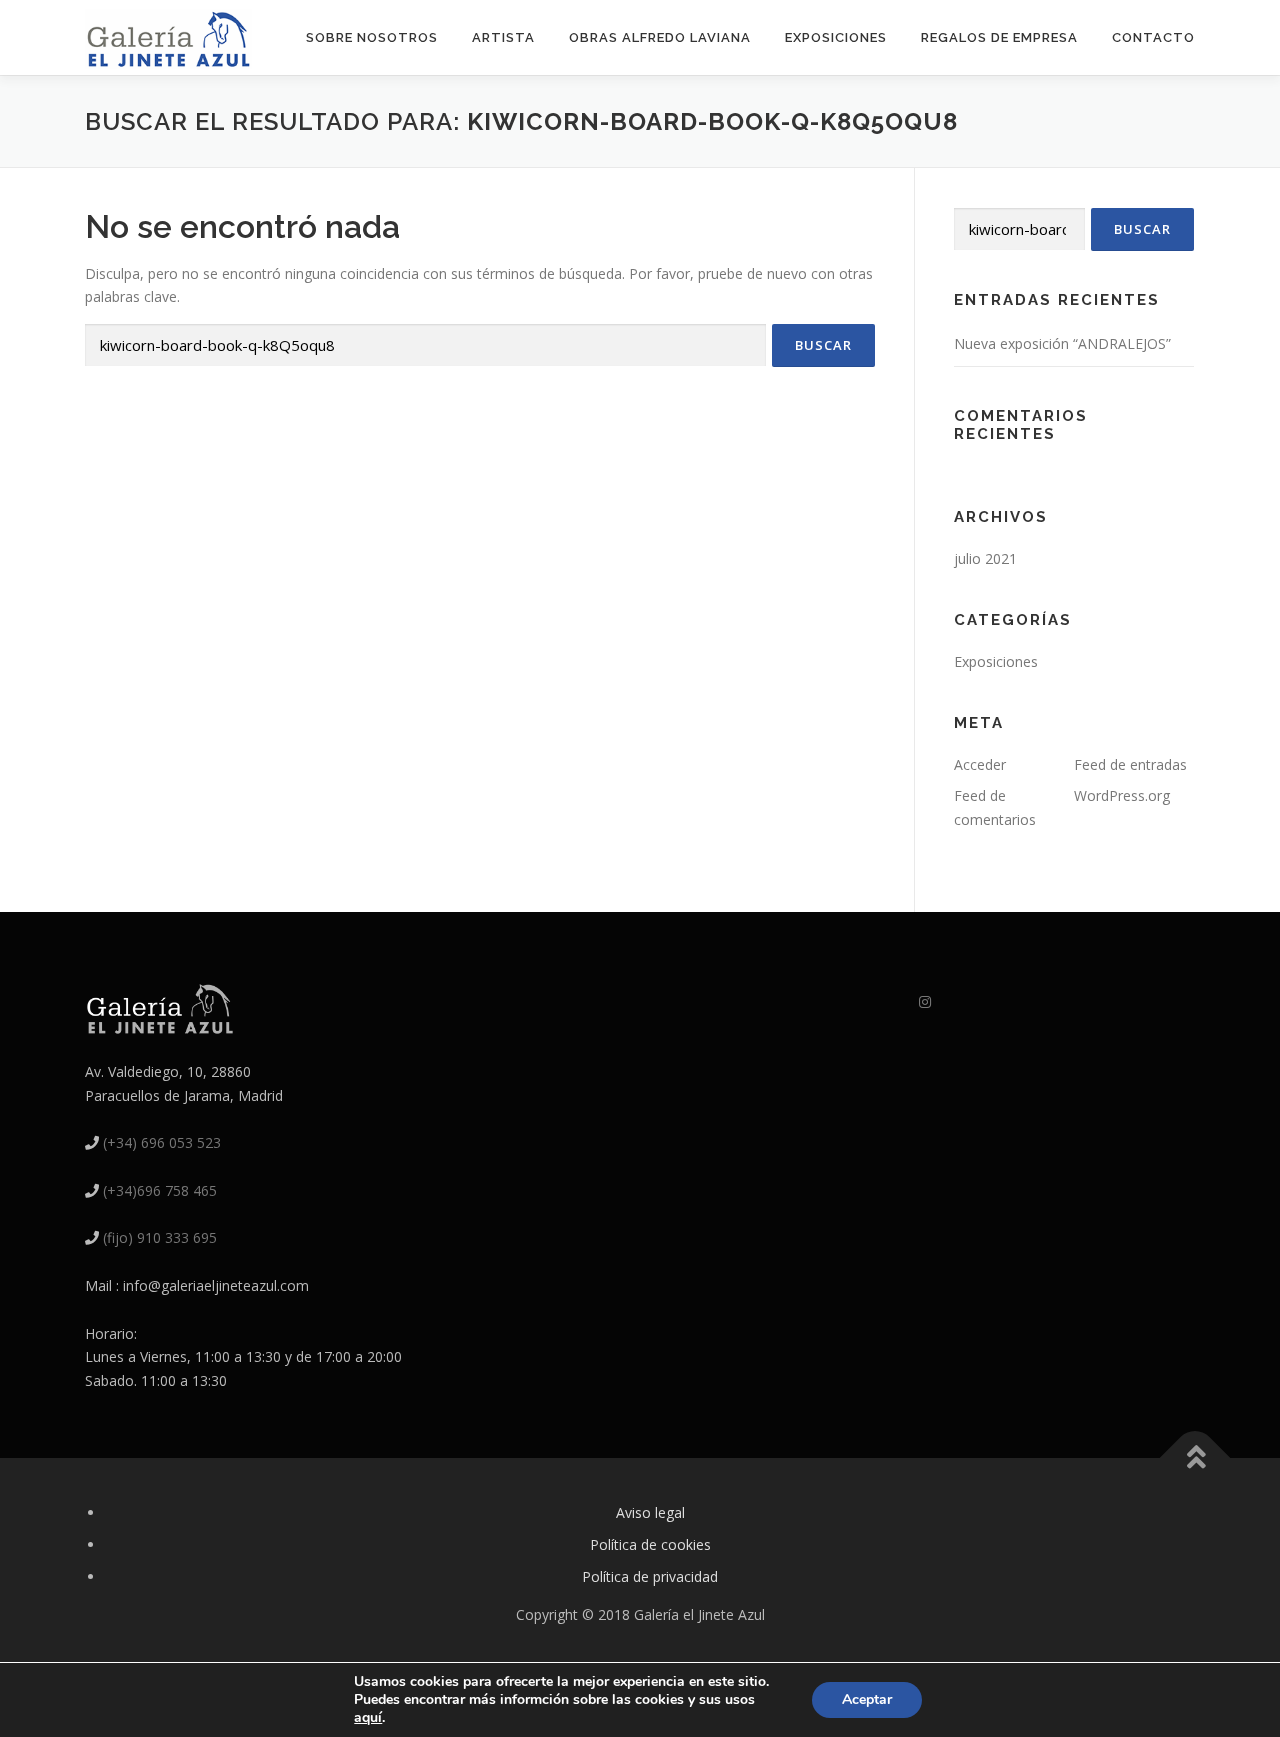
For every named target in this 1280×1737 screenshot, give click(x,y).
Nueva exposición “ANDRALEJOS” (1062, 343)
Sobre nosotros (372, 37)
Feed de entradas (1130, 764)
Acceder (980, 764)
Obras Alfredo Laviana (660, 37)
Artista (503, 37)
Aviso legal (650, 1512)
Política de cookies (650, 1544)
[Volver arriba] (1195, 1458)
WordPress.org (1122, 795)
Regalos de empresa (999, 37)
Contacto (1153, 37)
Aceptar (867, 1699)
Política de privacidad (650, 1576)
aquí (368, 1717)
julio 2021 (985, 558)
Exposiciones (836, 37)
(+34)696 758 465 (160, 1190)
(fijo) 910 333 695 (160, 1237)
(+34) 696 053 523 (162, 1142)
